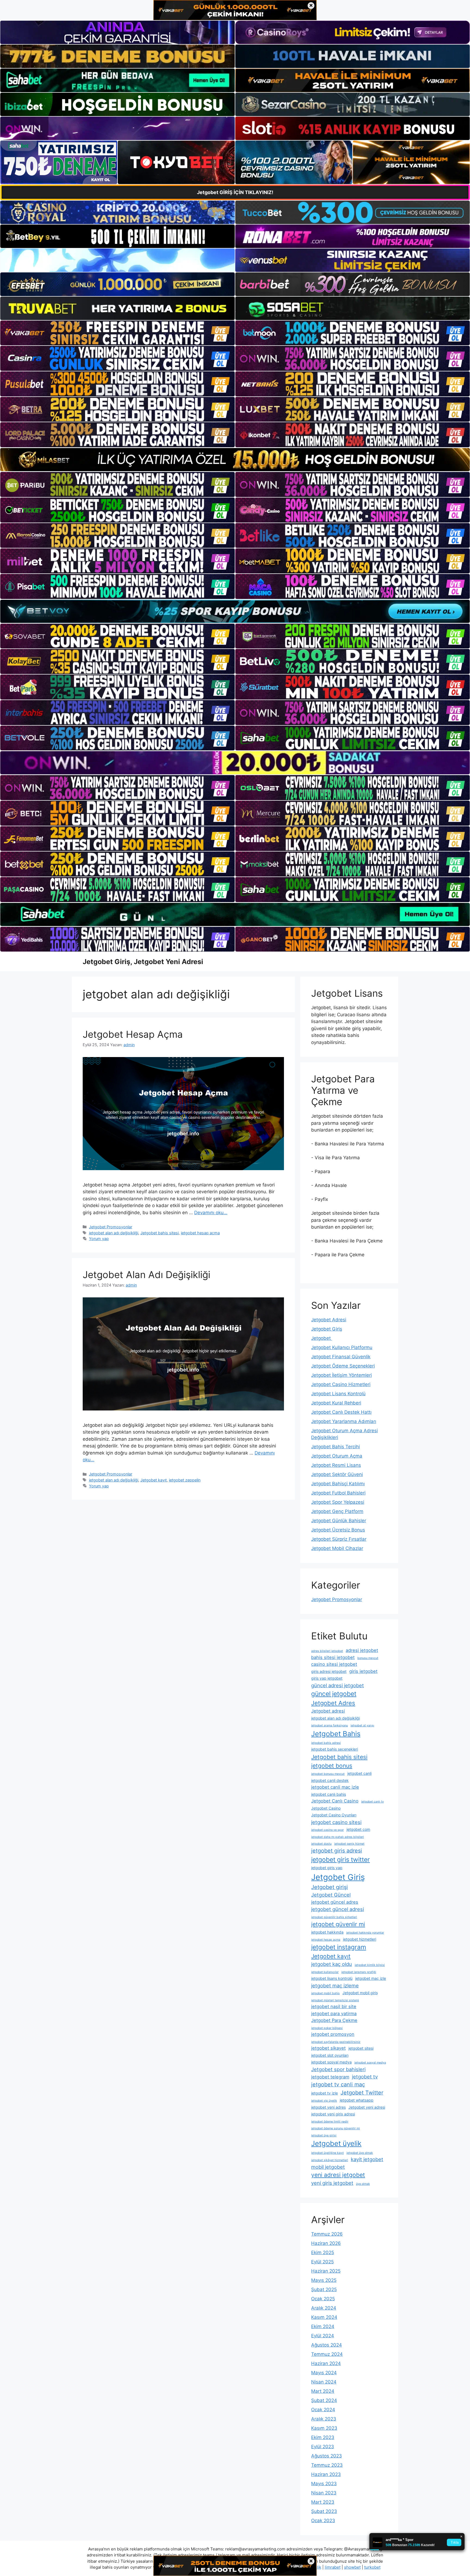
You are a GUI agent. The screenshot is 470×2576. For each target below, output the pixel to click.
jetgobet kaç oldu (332, 1964)
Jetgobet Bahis (336, 1734)
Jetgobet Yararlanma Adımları (344, 1421)
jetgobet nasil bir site (334, 2006)
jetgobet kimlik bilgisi (370, 1965)
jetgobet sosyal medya (331, 2062)
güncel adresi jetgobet (338, 1685)
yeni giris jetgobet (332, 2183)
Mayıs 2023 (324, 2484)
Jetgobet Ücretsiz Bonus (338, 1530)
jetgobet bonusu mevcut (328, 1774)
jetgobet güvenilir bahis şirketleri (334, 1917)
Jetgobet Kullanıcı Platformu (342, 1347)
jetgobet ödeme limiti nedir (330, 2122)
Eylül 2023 (323, 2447)
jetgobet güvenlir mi (338, 1924)
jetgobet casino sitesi (336, 1822)
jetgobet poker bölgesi (327, 2028)
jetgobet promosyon (333, 2034)
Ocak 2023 (323, 2521)
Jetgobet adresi (328, 1711)
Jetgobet (322, 1338)
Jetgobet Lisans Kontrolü (338, 1394)
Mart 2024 (323, 2391)
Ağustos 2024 (327, 2345)
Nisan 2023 (324, 2493)
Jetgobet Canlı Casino (335, 1801)
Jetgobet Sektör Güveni (337, 1474)
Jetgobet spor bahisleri (338, 2069)
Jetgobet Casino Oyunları (334, 1815)
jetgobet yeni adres (328, 2107)
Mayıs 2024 (324, 2373)
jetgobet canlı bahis (329, 1794)
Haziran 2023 (326, 2474)
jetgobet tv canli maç (338, 2084)
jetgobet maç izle (371, 1978)
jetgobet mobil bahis (325, 1993)
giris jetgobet (363, 1671)
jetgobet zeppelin (185, 1480)
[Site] (117, 333)
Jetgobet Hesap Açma (133, 1034)
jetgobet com (358, 1829)
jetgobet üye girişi (324, 2135)
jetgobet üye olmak (360, 2153)
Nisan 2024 (324, 2382)
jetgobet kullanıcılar (325, 1972)
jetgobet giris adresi (337, 1851)
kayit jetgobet (367, 2159)
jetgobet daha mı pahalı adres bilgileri (338, 1837)
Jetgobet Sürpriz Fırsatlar (339, 1539)
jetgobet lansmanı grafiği (359, 1972)
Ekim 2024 (323, 2326)
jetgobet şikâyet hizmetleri (330, 2160)
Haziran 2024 (326, 2363)
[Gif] (235, 460)
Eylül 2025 (322, 2262)
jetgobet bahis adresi (326, 1743)
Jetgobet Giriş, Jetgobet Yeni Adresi (143, 962)
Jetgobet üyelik (336, 2143)
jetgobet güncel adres (335, 1902)
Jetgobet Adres (333, 1703)
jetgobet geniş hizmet (349, 1844)
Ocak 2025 (323, 2299)
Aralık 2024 (324, 2308)
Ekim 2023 (323, 2437)
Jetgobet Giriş (327, 1329)
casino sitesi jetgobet (334, 1664)
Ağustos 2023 (327, 2456)
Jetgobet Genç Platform (337, 1511)
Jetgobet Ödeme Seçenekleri (343, 1366)
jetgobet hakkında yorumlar (365, 1933)
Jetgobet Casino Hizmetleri (341, 1384)
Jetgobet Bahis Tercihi (336, 1447)
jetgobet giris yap (327, 1868)
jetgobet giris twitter (341, 1860)
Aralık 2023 (324, 2419)
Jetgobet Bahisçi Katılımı (338, 1484)
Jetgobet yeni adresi (367, 2107)
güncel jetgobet (334, 1694)
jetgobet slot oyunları (330, 2055)
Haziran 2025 (326, 2271)
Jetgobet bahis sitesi (160, 1233)
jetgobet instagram (339, 1947)
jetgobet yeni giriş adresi (333, 2114)
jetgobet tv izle (324, 2093)
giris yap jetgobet (327, 1678)
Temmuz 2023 (327, 2465)
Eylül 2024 (323, 2336)
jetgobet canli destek (330, 1780)
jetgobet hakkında (327, 1932)
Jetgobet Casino (326, 1808)
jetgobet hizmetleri (360, 1939)
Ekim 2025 (323, 2252)
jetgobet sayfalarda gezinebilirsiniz (336, 2042)
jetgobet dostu (321, 1844)
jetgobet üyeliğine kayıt (327, 2153)
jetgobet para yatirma (334, 2013)
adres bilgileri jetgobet (327, 1651)
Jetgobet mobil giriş (360, 1993)
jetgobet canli (359, 1773)
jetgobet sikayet (328, 2048)
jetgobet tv (365, 2077)
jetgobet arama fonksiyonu (330, 1725)
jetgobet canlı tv (372, 1802)
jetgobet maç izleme (335, 1985)
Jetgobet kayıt (154, 1480)
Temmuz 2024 (327, 2354)
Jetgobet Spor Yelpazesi (338, 1502)
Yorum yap (99, 1239)
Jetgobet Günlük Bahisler (339, 1521)
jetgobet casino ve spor (327, 1830)
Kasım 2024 (324, 2317)
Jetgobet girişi (330, 1887)
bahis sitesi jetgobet (333, 1657)
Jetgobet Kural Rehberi (336, 1403)
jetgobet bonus (332, 1766)
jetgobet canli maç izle (335, 1787)
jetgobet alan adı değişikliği (114, 1233)
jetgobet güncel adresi (338, 1909)
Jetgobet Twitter (362, 2093)
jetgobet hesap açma (200, 1233)
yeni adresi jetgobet (338, 2175)
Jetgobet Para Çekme (334, 2020)
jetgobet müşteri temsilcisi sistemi (335, 2000)
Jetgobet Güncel (331, 1895)
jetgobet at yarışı (362, 1725)
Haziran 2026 (326, 2243)
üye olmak (363, 2184)
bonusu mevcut (368, 1658)
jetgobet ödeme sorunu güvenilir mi (336, 2128)
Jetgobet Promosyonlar (111, 1227)
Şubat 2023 (324, 2511)
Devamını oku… (211, 1213)
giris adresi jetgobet (329, 1671)
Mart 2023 (323, 2502)
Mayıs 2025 (324, 2280)
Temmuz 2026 (327, 2234)
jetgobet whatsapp (357, 2100)
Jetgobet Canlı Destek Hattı (341, 1412)
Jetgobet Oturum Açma (337, 1456)
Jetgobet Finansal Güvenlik (341, 1357)
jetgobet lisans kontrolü (332, 1978)
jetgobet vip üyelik (324, 2101)
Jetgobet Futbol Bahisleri (338, 1493)
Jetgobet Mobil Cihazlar (337, 1548)
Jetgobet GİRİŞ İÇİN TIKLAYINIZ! (235, 192)
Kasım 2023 (324, 2428)
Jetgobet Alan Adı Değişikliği (146, 1275)
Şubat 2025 (324, 2289)
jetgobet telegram (330, 2077)
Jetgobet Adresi (329, 1320)
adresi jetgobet (362, 1650)
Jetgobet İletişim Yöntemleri (341, 1375)
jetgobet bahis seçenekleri (335, 1749)
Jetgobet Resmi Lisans (336, 1465)
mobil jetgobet (328, 2167)
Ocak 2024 (323, 2410)
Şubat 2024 (324, 2400)
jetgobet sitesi (361, 2048)
